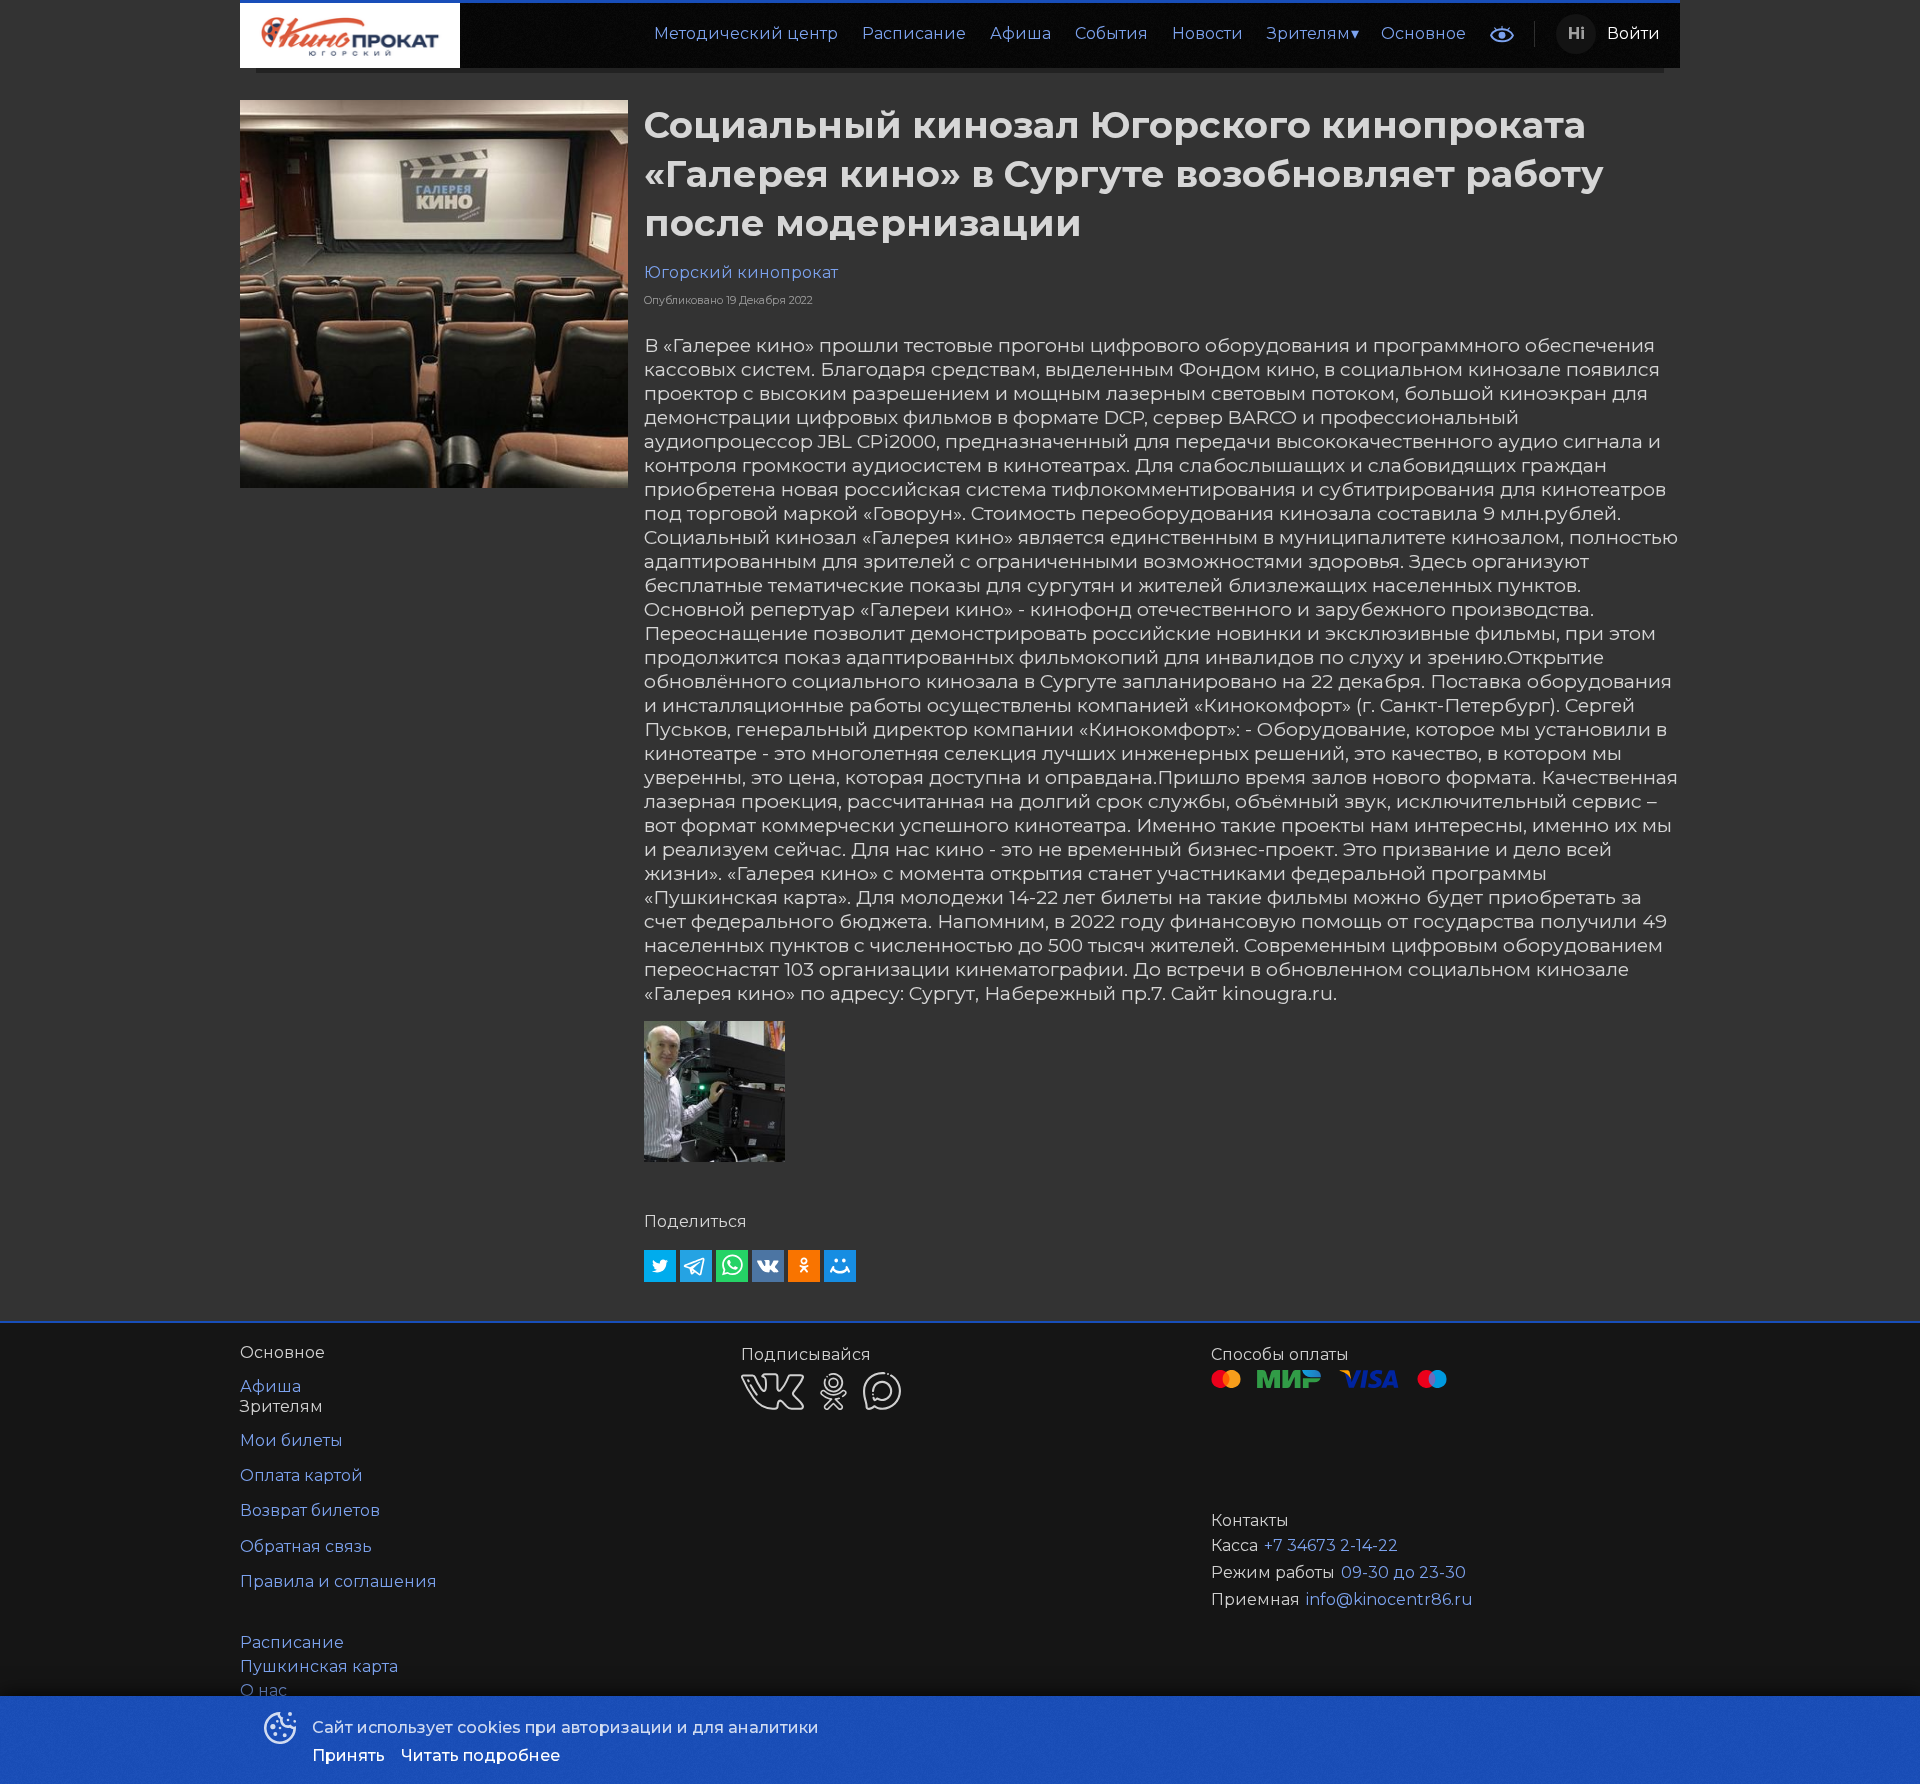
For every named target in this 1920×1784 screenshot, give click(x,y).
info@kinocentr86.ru (1389, 1599)
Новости (1207, 33)
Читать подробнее (480, 1755)
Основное (1423, 33)
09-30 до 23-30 (1403, 1572)
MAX (882, 1391)
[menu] (969, 34)
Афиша (1020, 33)
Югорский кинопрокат (741, 272)
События (1111, 33)
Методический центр (746, 33)
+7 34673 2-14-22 (1331, 1545)
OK (833, 1391)
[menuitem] (746, 34)
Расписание (914, 33)
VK (772, 1391)
